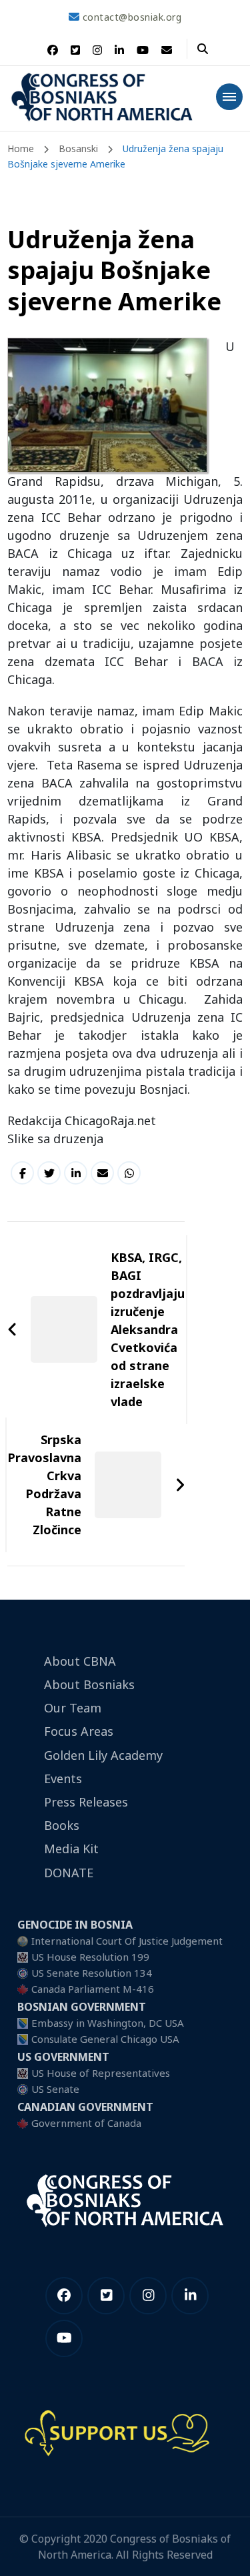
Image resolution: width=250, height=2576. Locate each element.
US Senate (55, 2089)
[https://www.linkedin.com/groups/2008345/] (190, 2296)
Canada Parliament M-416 (93, 1989)
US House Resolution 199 (90, 1957)
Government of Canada (86, 2123)
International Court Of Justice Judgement (127, 1941)
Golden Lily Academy (103, 1755)
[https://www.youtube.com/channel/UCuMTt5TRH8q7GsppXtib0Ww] (64, 2338)
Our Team (73, 1708)
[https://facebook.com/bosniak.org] (64, 2296)
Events (63, 1779)
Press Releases (86, 1802)
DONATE (69, 1873)
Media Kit (71, 1849)
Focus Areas (79, 1731)
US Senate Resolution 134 (92, 1973)
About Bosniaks (89, 1684)
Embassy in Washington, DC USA (108, 2023)
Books (62, 1825)
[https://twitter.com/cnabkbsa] (106, 2296)
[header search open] (203, 49)
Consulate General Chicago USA (105, 2039)
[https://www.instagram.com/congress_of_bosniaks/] (148, 2296)
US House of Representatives (101, 2073)
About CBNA (80, 1661)
